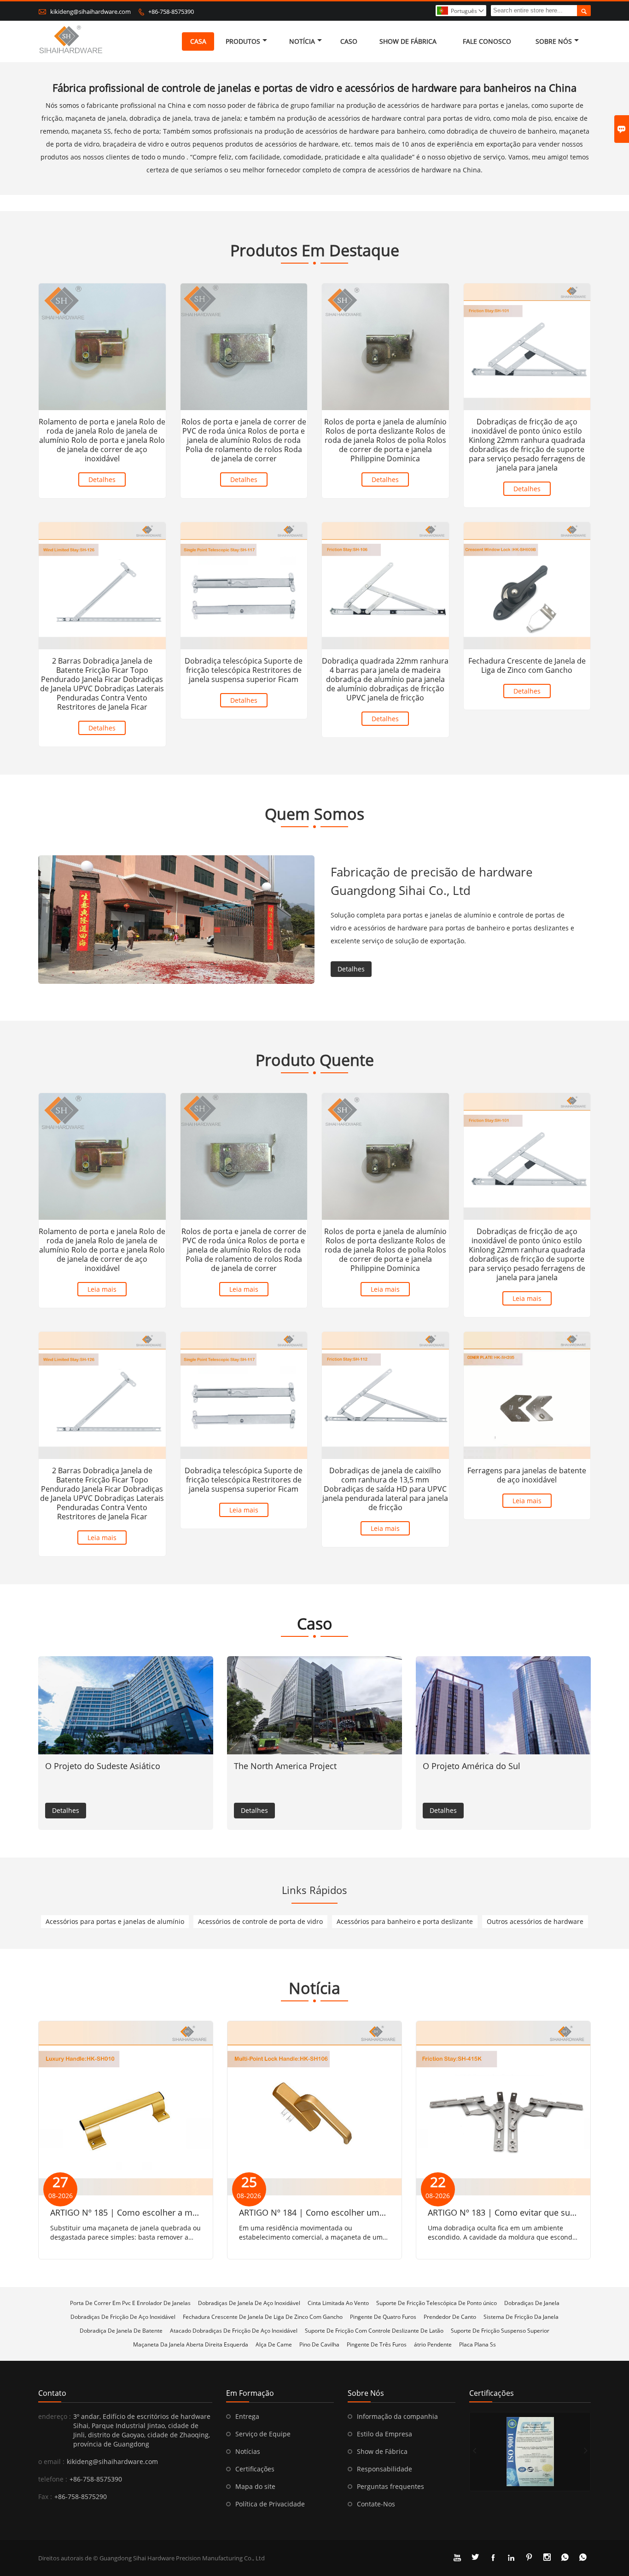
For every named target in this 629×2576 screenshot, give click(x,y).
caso (349, 41)
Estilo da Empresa (384, 2434)
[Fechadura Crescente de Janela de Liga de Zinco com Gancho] (527, 586)
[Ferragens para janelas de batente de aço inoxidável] (527, 1395)
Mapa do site (255, 2486)
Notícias (248, 2451)
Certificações (255, 2469)
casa (198, 41)
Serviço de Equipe (263, 2434)
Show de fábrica (408, 41)
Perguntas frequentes (390, 2486)
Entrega (247, 2416)
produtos (243, 41)
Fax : (45, 2497)
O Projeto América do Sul (472, 1766)
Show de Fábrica (382, 2451)
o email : (51, 2461)
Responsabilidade (384, 2469)
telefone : (53, 2479)
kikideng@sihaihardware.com (90, 12)
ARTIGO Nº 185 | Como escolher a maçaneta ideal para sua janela (178, 2212)
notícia (302, 41)
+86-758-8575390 (171, 12)
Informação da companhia (397, 2416)
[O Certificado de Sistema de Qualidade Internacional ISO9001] (530, 2452)
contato (52, 2393)
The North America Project (285, 1766)
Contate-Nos (376, 2504)
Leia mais (102, 1289)
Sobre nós (554, 41)
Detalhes (102, 479)
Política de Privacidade (270, 2504)
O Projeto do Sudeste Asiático (103, 1766)
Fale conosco (487, 41)
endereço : (55, 2416)
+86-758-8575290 (81, 2497)
